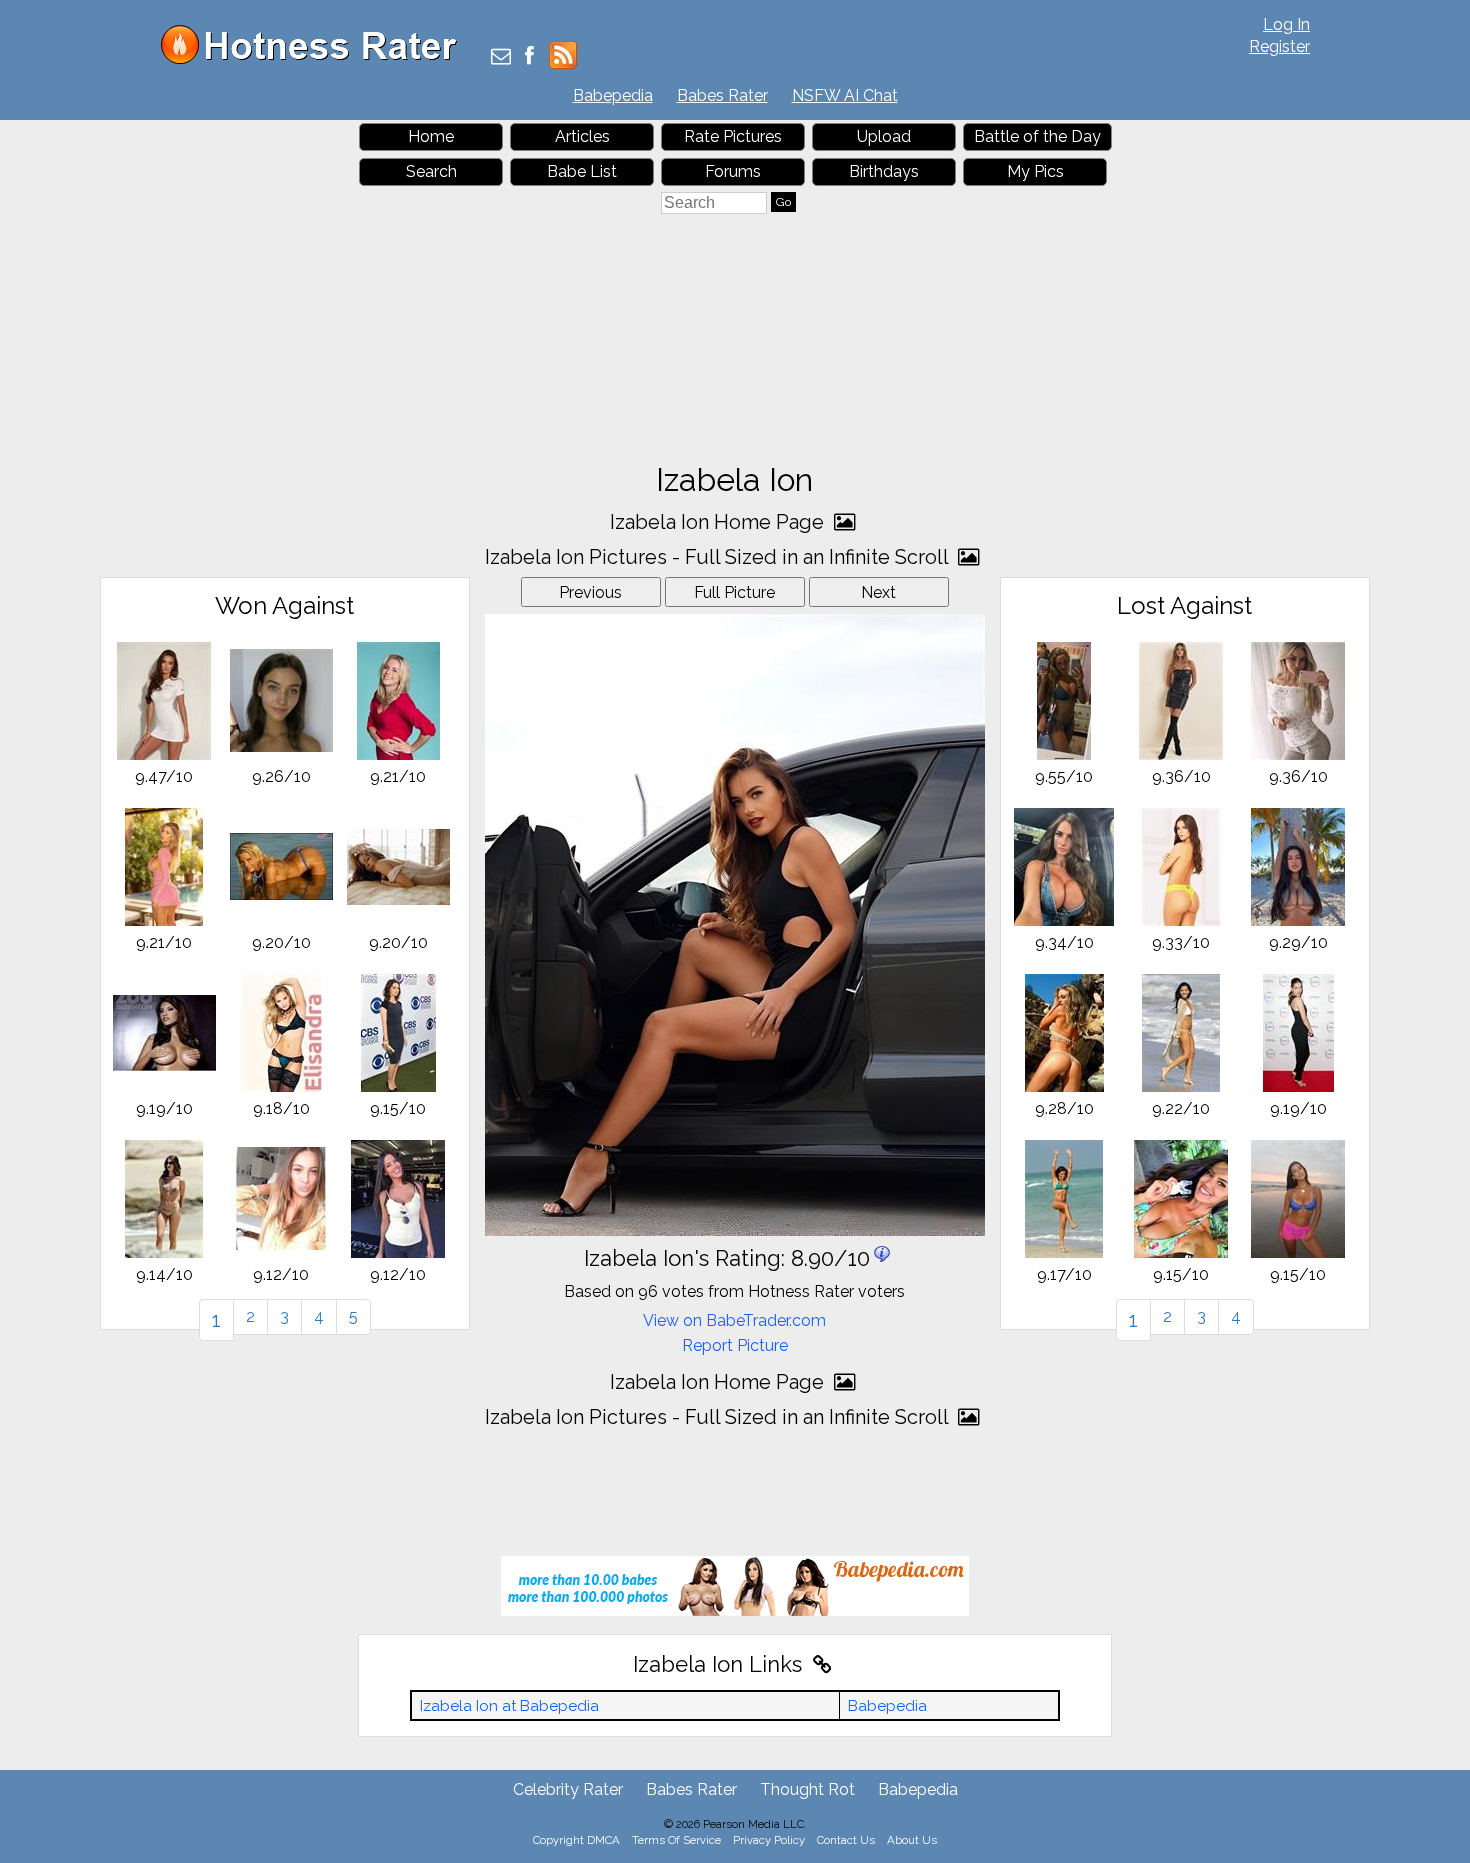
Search (431, 171)
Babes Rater (722, 95)
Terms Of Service (676, 1840)
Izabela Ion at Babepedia (509, 1706)
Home (431, 136)
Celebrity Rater (568, 1789)
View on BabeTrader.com (734, 1320)
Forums (733, 171)
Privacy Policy (769, 1840)
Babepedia (613, 95)
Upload (884, 136)
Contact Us (846, 1840)
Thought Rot (807, 1789)
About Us (912, 1840)
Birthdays (884, 171)
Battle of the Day (1037, 136)
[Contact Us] (501, 57)
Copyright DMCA (576, 1840)
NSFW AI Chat (845, 95)
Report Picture (735, 1345)
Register (1279, 46)
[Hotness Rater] (316, 59)
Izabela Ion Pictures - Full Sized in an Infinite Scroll (719, 557)
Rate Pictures (733, 136)
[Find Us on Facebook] (529, 57)
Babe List (582, 171)
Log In (1286, 24)
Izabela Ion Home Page (719, 522)
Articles (582, 136)
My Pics (1035, 171)
